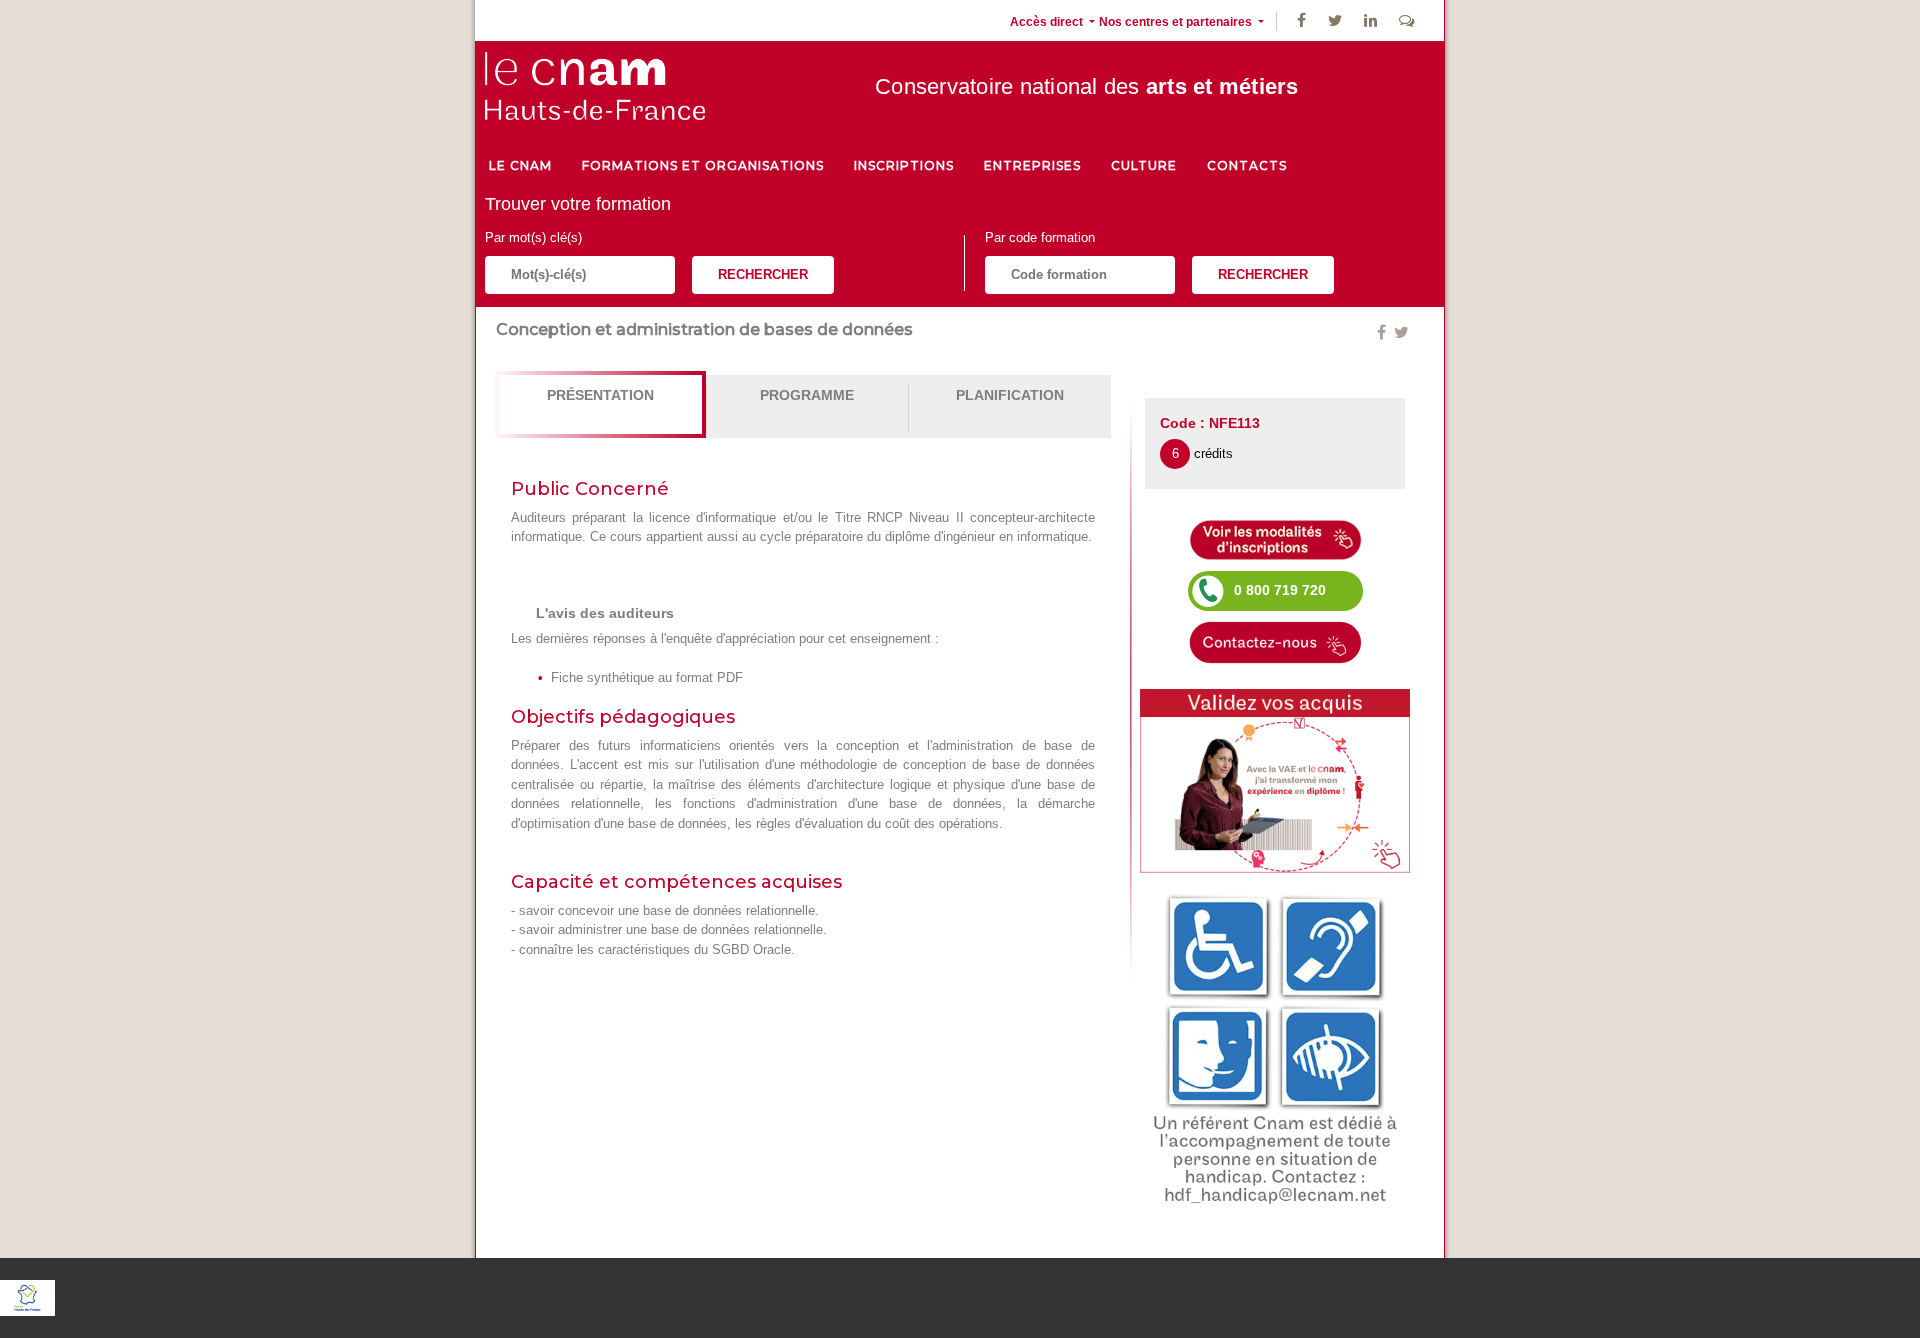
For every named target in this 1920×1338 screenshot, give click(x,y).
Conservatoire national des (1087, 86)
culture (1144, 165)
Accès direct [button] (1048, 22)
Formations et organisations (703, 165)
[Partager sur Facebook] (1383, 332)
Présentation (600, 395)
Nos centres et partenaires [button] (1177, 22)
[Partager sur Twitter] (1401, 332)
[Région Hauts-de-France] (27, 1297)
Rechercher (763, 274)
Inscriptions (904, 165)
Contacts (1247, 165)
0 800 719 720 (1280, 590)
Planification (1010, 395)
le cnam (520, 165)
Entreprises (1032, 165)
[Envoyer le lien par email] (1392, 332)
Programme (807, 395)
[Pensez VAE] (1275, 779)
